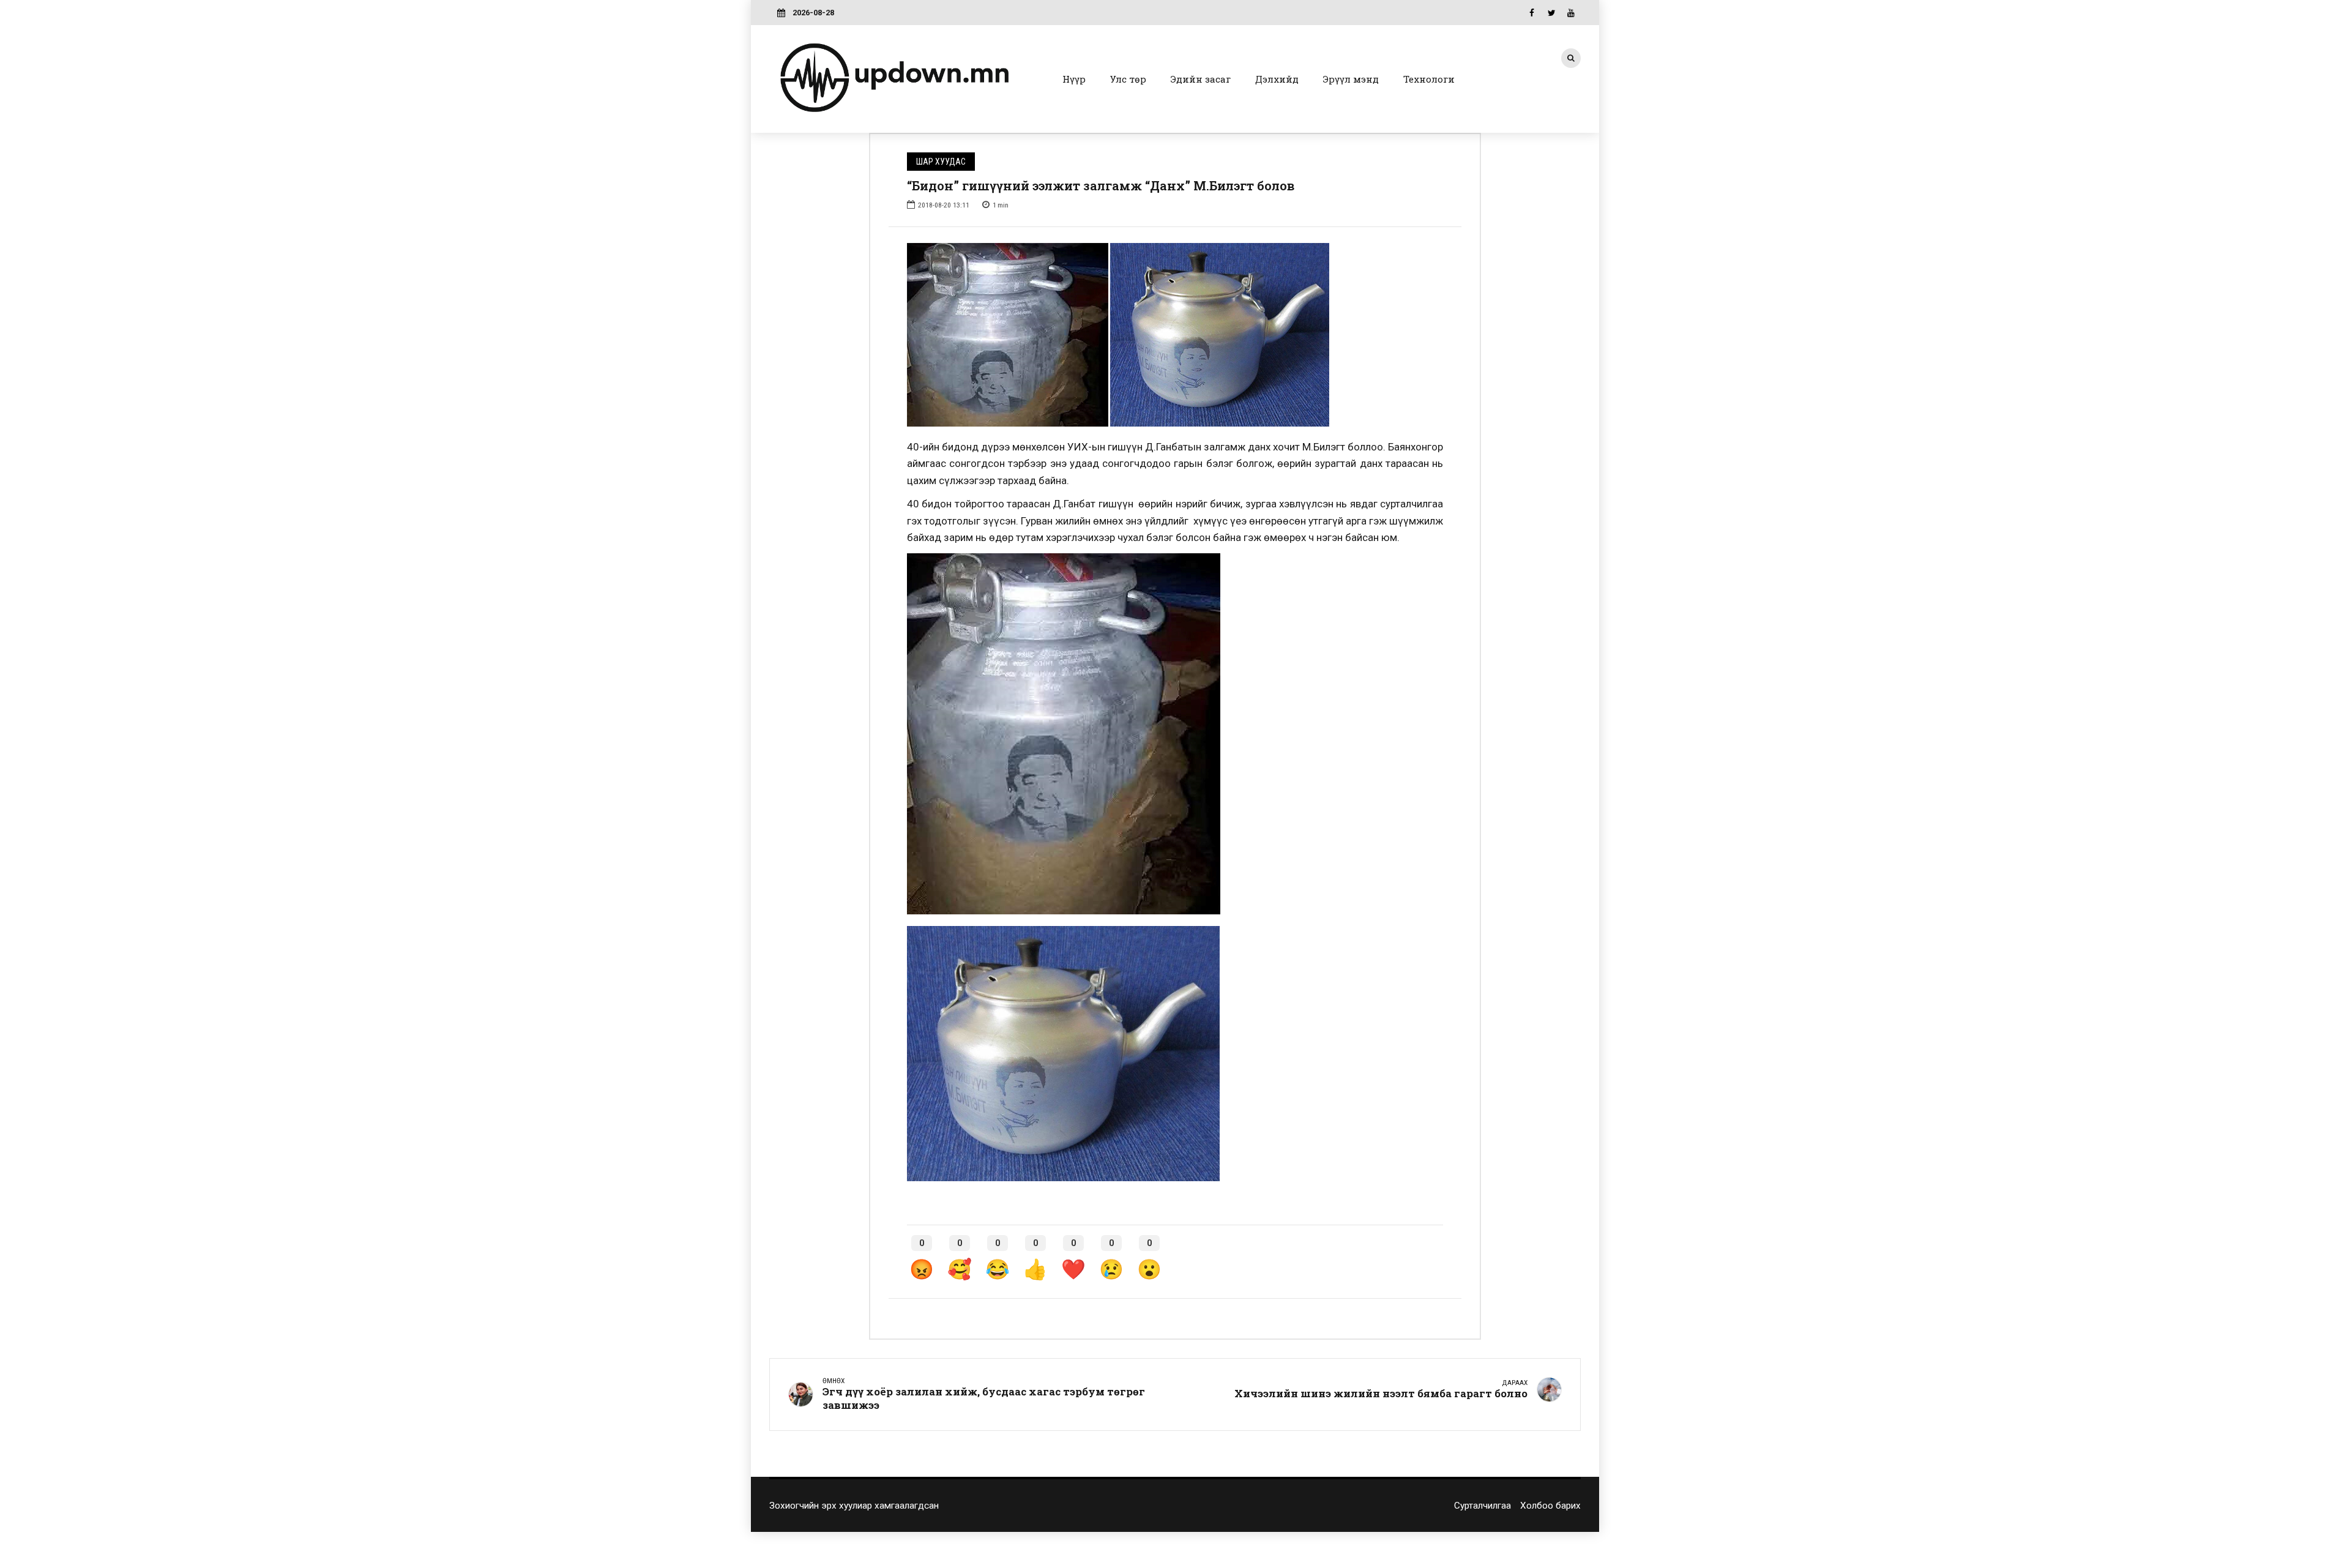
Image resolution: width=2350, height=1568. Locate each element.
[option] (1175, 335)
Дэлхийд (1277, 79)
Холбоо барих (1550, 1506)
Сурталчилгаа (1483, 1506)
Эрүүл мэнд (1351, 79)
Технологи (1429, 79)
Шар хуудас (941, 162)
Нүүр (1074, 79)
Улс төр (1128, 79)
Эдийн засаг (1201, 79)
